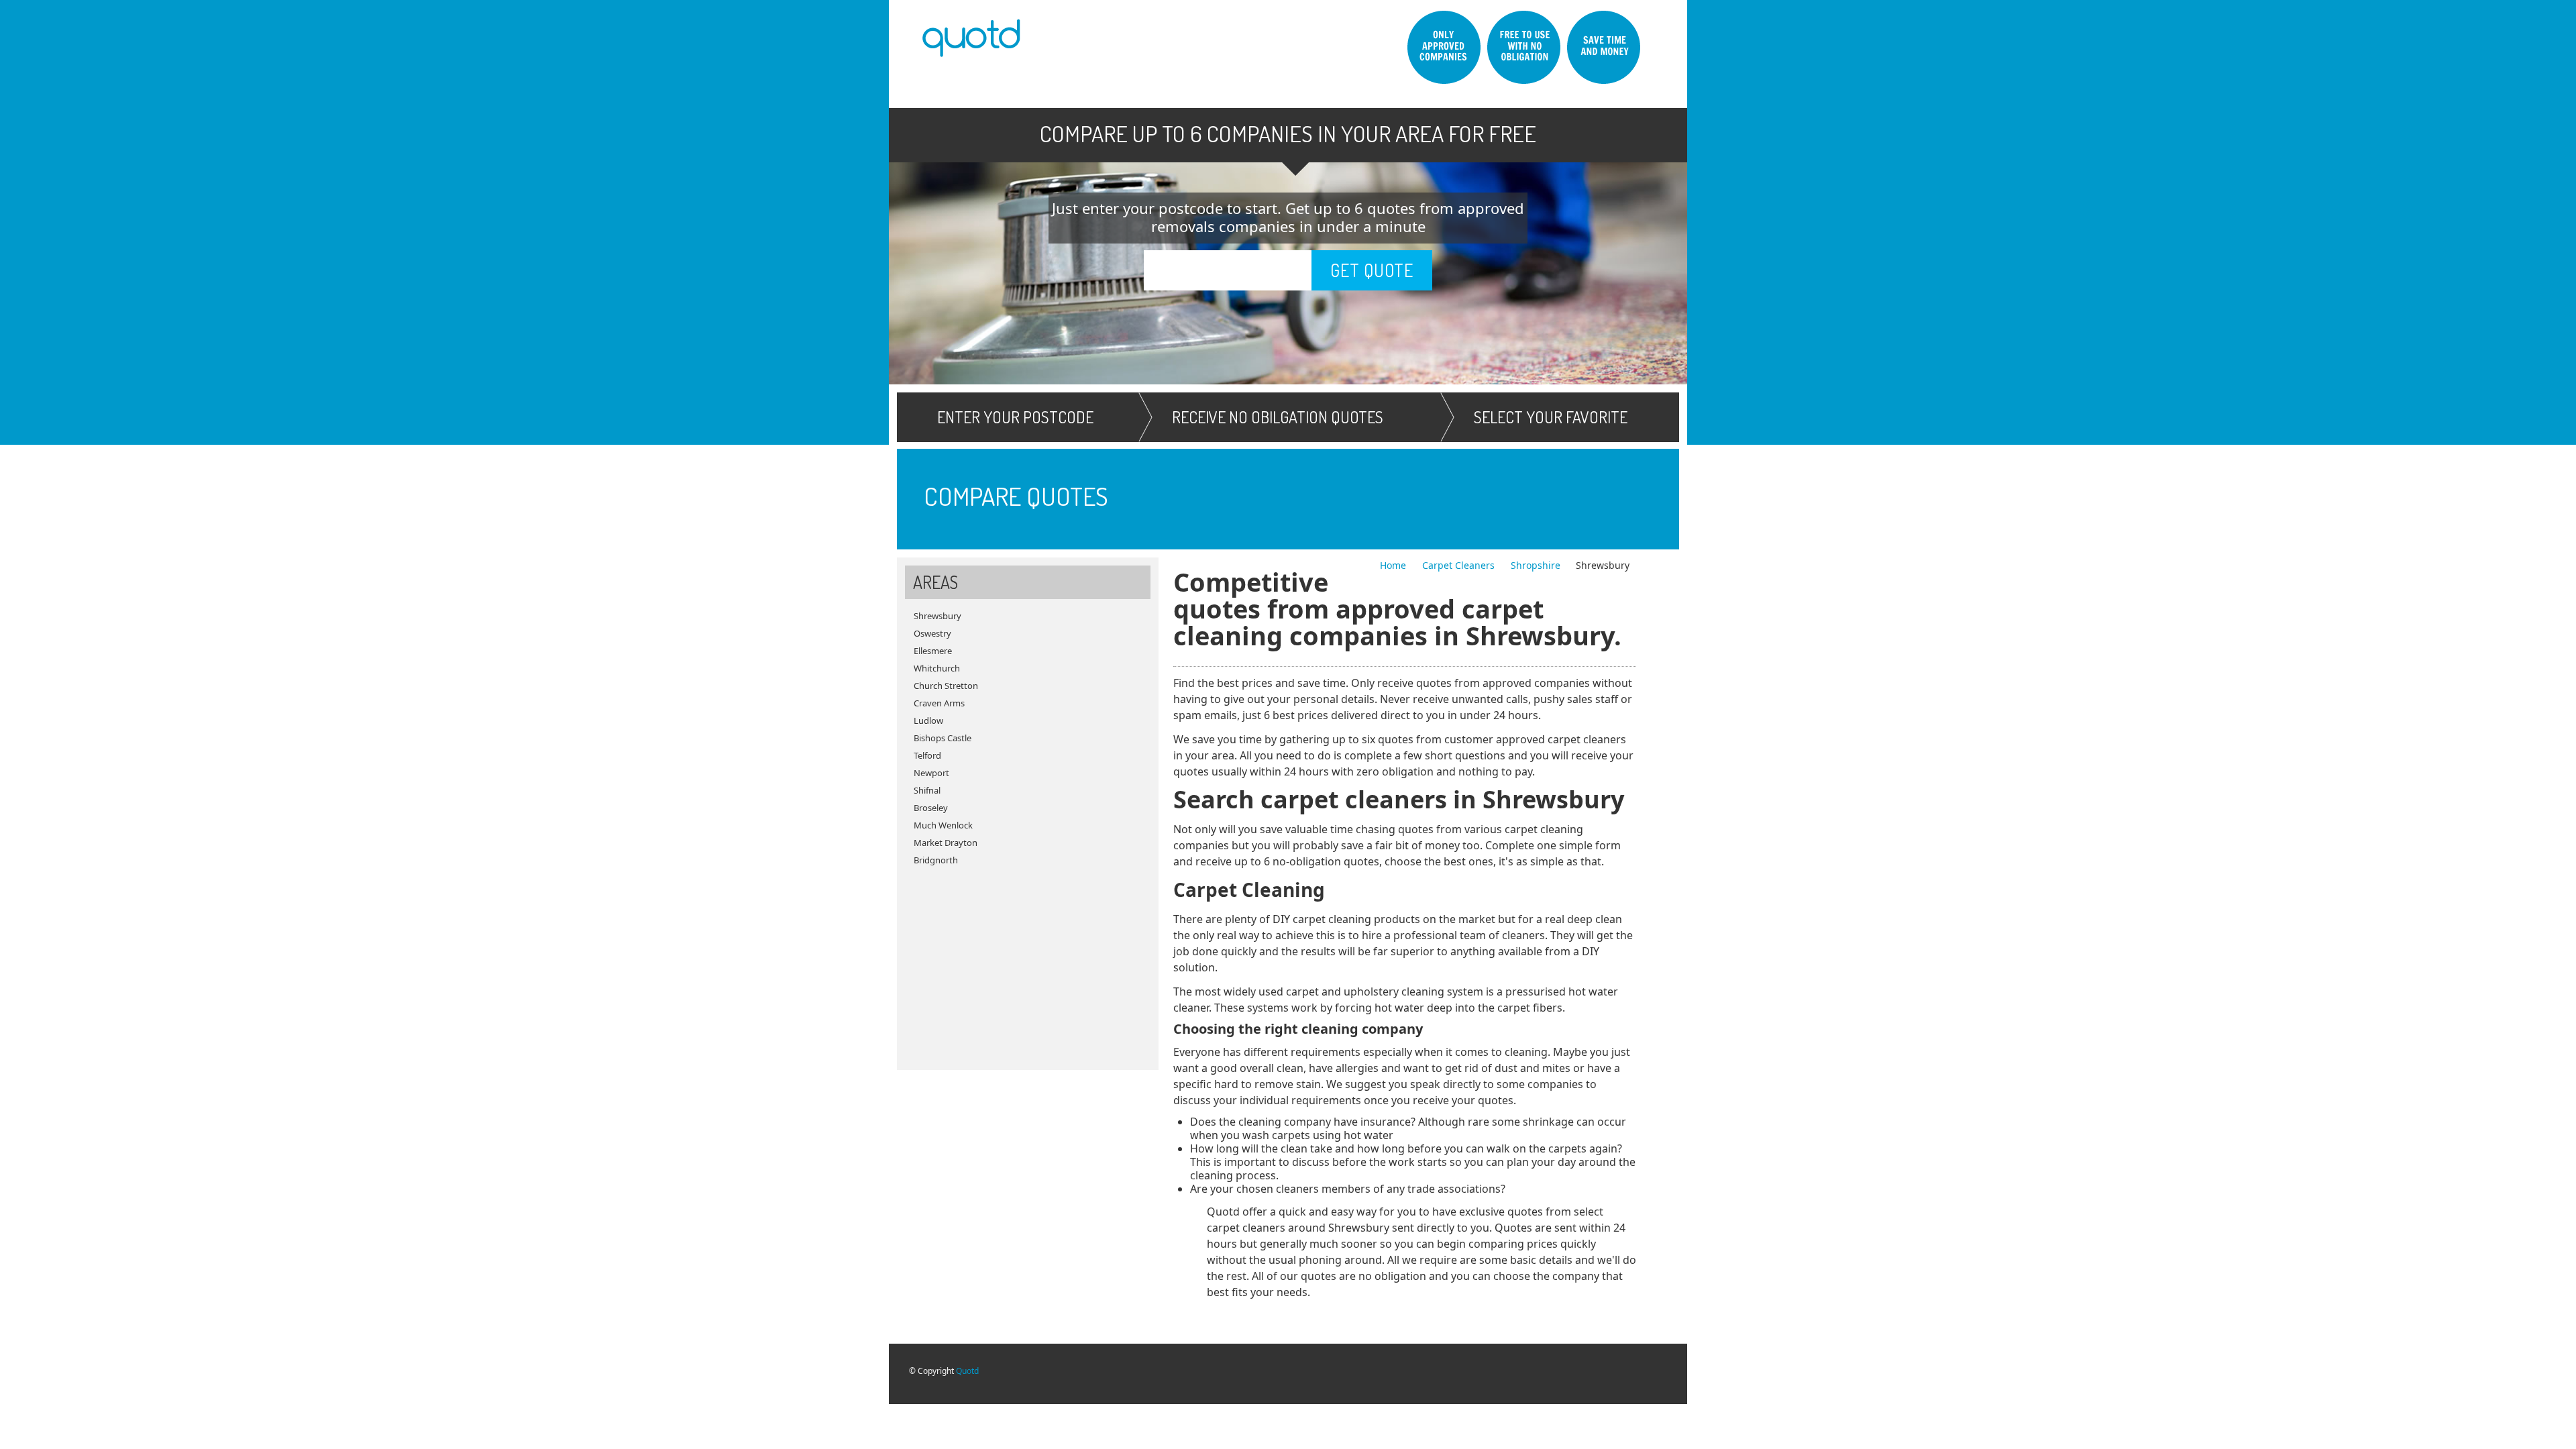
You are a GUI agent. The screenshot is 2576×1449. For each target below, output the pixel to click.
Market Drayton (946, 843)
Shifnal (927, 790)
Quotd (967, 1371)
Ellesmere (933, 651)
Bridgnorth (936, 860)
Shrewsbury (937, 616)
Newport (931, 773)
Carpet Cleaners (1460, 565)
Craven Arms (939, 703)
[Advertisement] (1028, 963)
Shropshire (1536, 565)
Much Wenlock (943, 825)
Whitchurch (937, 668)
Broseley (931, 808)
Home (1394, 565)
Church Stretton (946, 686)
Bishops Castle (943, 738)
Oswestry (932, 633)
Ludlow (928, 720)
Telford (927, 755)
